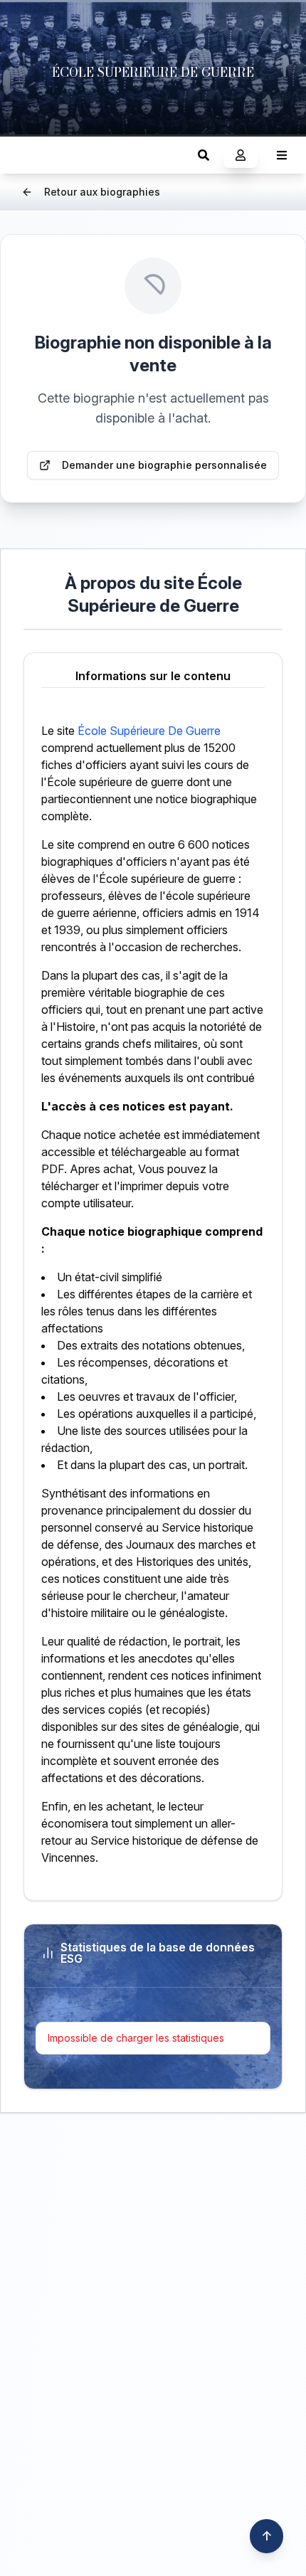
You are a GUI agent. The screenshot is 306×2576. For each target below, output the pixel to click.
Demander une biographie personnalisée (164, 465)
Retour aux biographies (102, 192)
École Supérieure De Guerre (149, 731)
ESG (25, 155)
